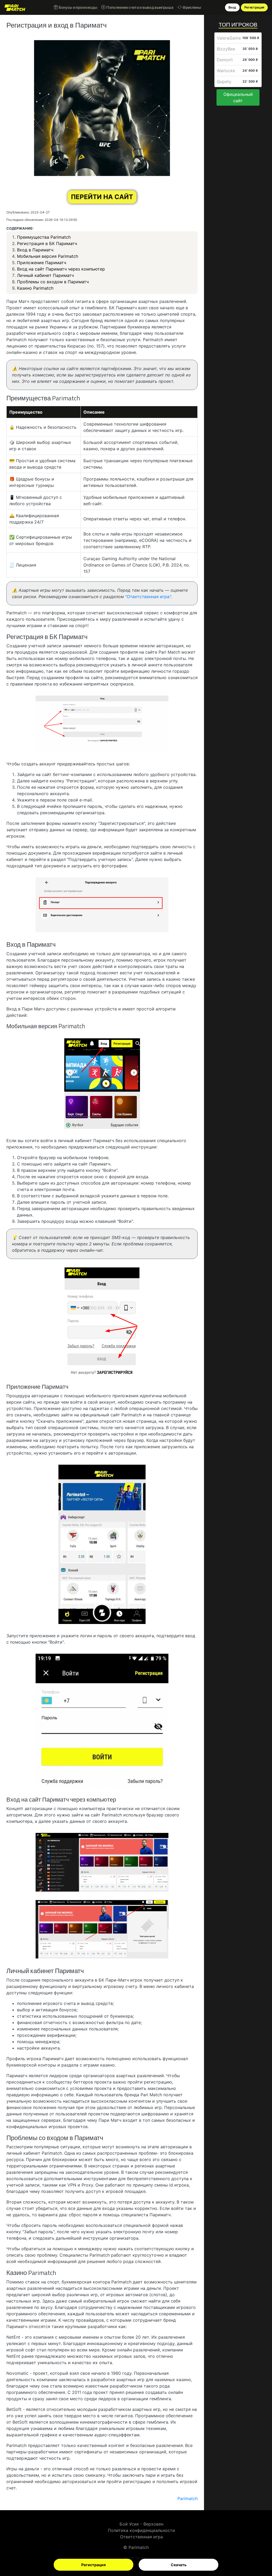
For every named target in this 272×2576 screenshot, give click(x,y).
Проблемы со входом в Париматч (53, 282)
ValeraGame (229, 38)
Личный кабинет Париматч (45, 275)
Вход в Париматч (35, 250)
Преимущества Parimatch (44, 237)
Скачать (179, 2565)
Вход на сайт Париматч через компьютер (61, 269)
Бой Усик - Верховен (141, 2524)
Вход (232, 7)
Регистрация (93, 2565)
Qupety (224, 82)
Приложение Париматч (42, 263)
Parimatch (139, 2547)
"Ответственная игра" (148, 597)
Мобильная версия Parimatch (48, 256)
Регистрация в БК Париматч (47, 243)
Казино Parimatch (35, 288)
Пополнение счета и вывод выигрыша (139, 7)
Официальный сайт (238, 97)
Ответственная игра (141, 2537)
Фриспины (191, 7)
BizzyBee (226, 49)
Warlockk (226, 71)
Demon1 (225, 60)
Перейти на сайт (102, 197)
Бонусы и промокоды (77, 7)
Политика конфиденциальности (141, 2530)
